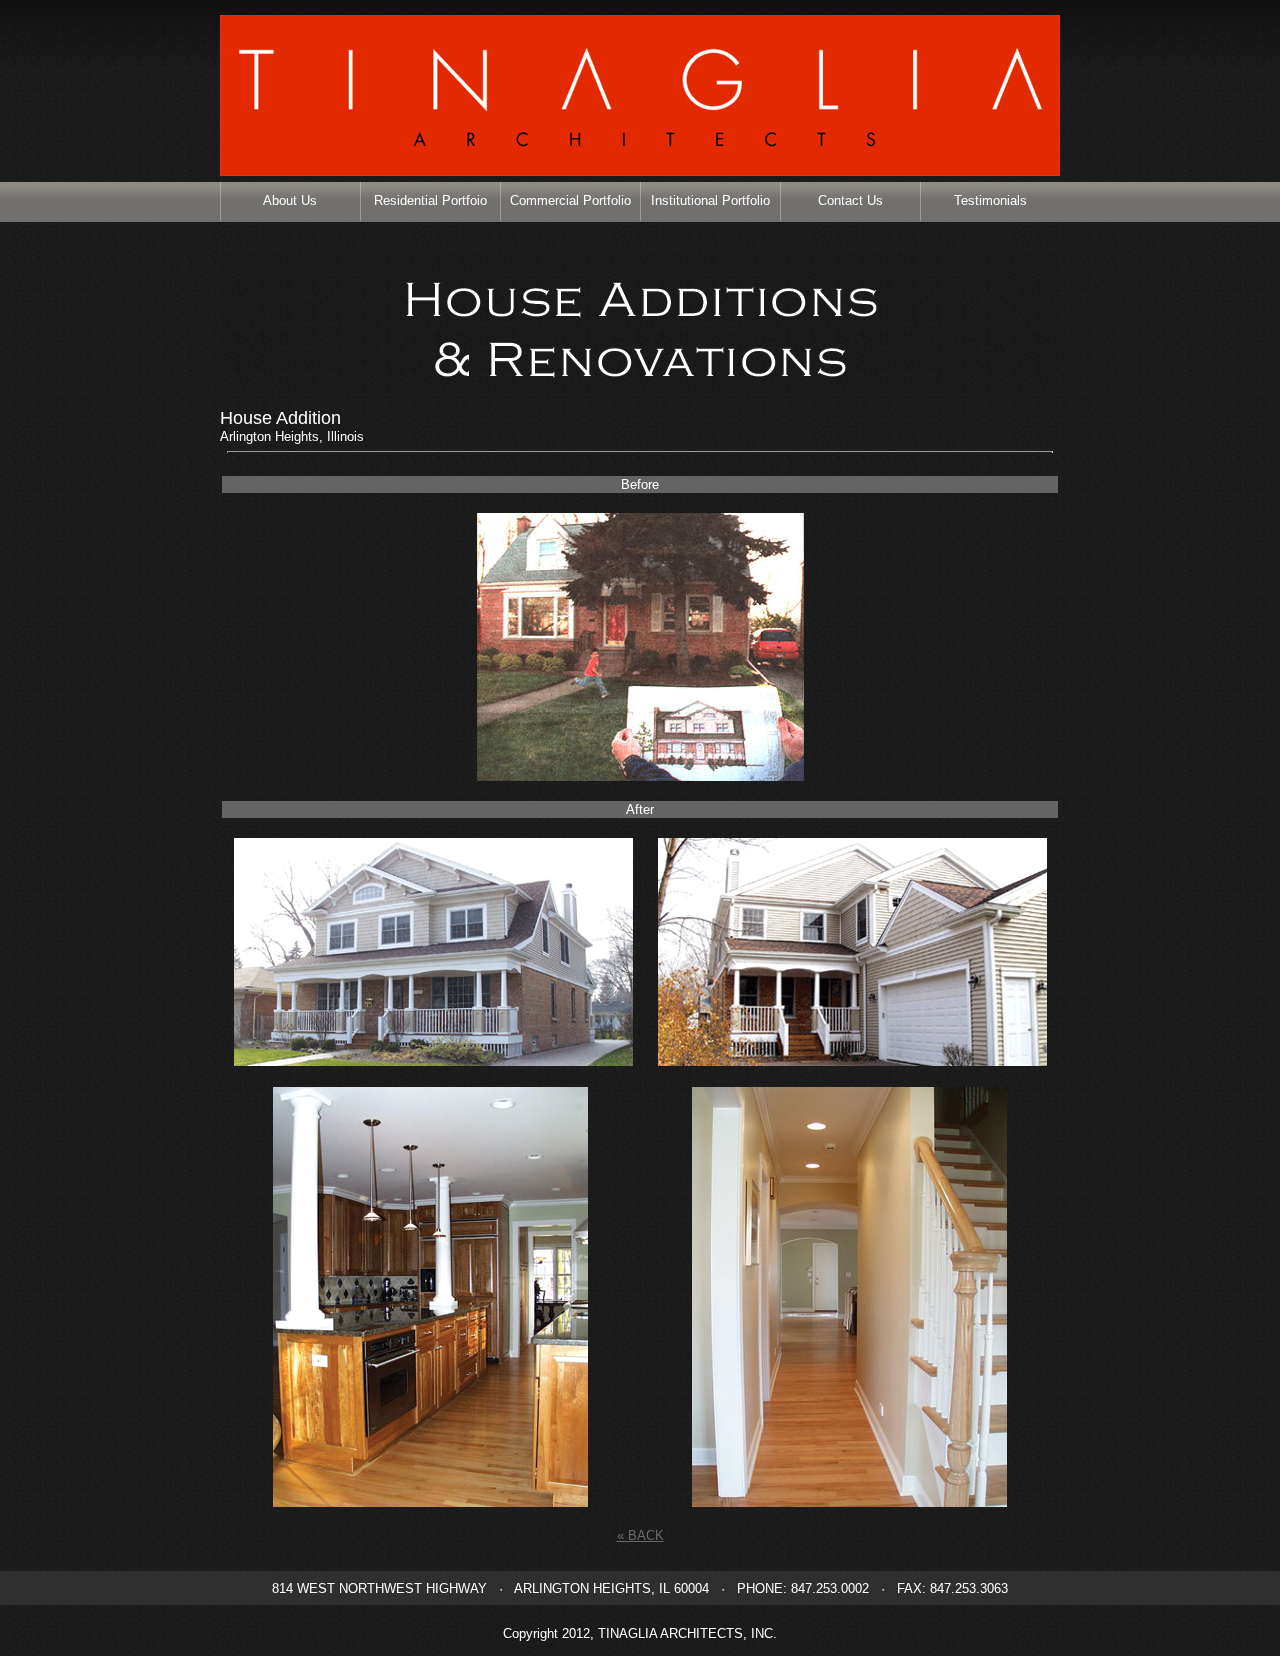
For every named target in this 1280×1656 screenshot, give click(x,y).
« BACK (640, 1535)
